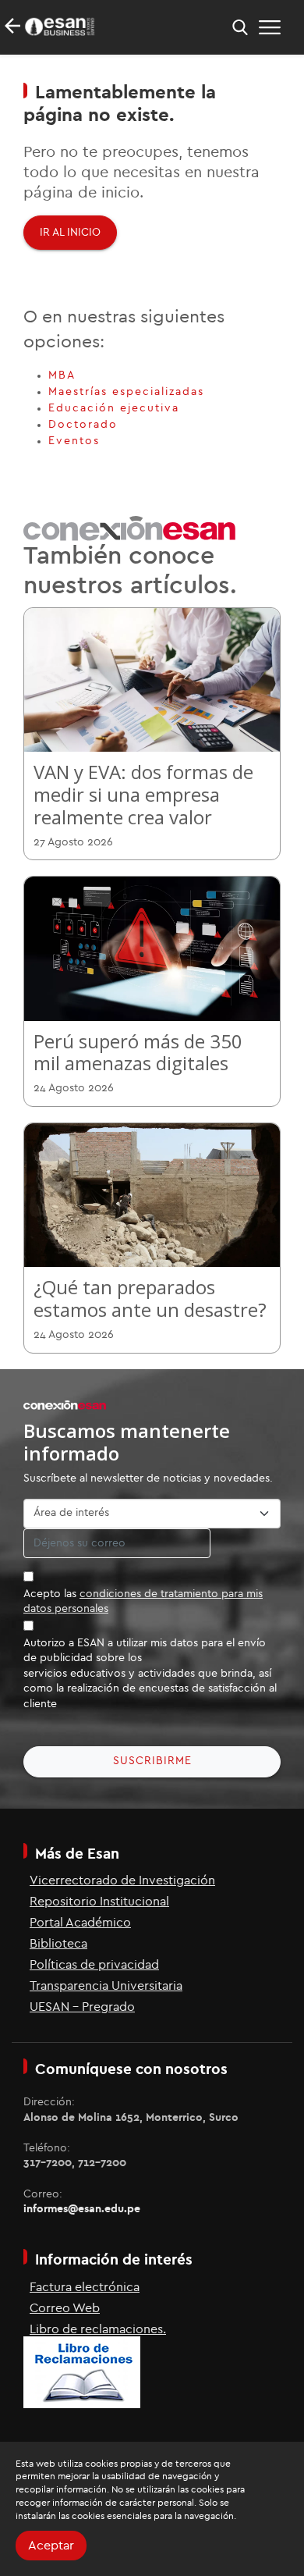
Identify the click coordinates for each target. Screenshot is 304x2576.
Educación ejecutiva (114, 408)
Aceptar (51, 2546)
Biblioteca (58, 1944)
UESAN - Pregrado (82, 2007)
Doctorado (83, 425)
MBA (62, 375)
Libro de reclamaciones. (98, 2329)
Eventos (74, 441)
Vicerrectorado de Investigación (122, 1880)
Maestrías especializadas (126, 392)
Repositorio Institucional (99, 1902)
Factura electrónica (85, 2287)
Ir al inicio (70, 233)
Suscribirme (152, 1761)
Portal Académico (80, 1923)
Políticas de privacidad (94, 1965)
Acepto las (143, 1602)
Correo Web (65, 2308)
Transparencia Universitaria (106, 1986)
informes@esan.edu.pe (82, 2209)
